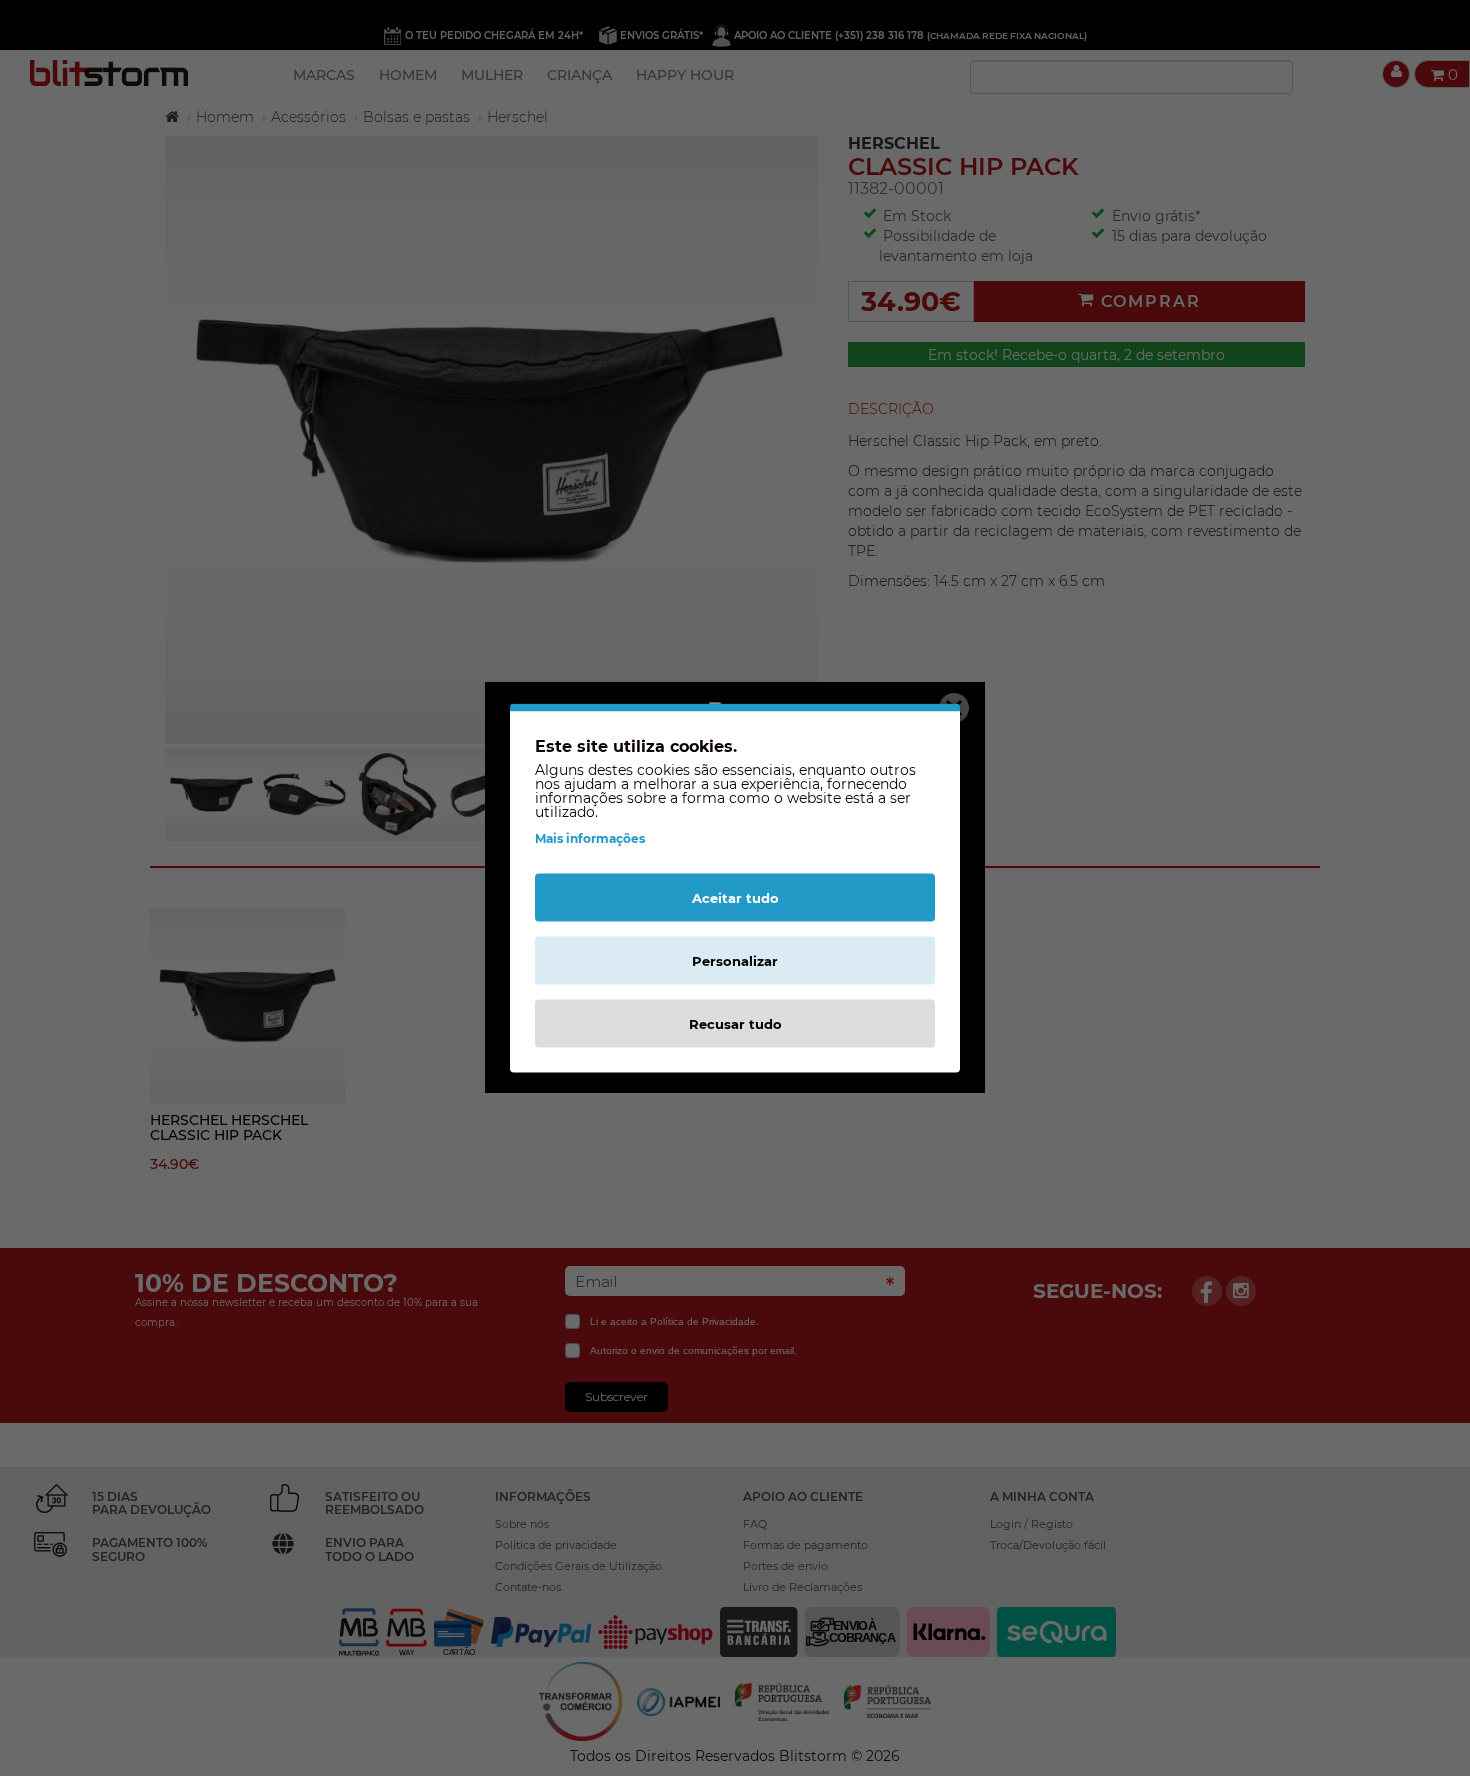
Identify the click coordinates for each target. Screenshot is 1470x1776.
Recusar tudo (735, 1024)
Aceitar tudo (735, 898)
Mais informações (590, 838)
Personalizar (735, 961)
